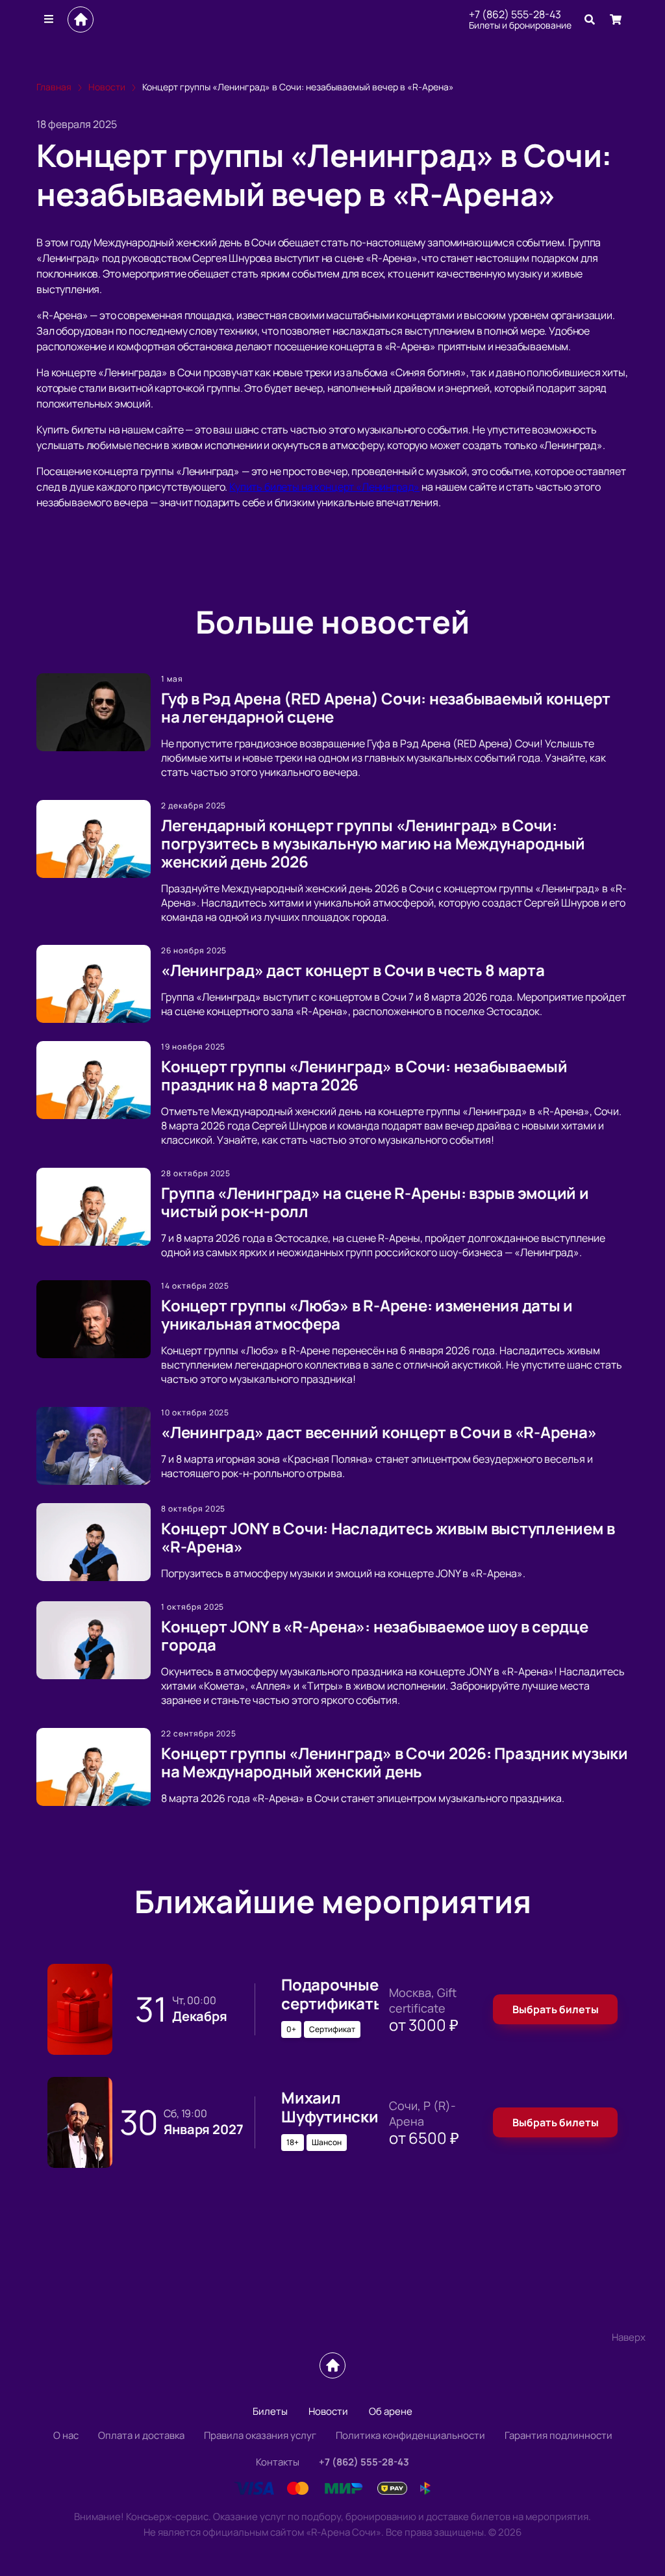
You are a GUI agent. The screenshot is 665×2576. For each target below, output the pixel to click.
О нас (66, 2435)
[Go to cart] (616, 19)
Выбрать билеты (556, 2009)
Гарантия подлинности (558, 2435)
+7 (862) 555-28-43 (515, 14)
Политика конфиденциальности (410, 2435)
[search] (590, 19)
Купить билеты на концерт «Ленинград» (324, 487)
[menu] (49, 19)
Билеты (270, 2411)
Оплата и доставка (141, 2435)
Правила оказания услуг (260, 2435)
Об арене (391, 2411)
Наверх (629, 2337)
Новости (328, 2411)
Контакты (278, 2462)
